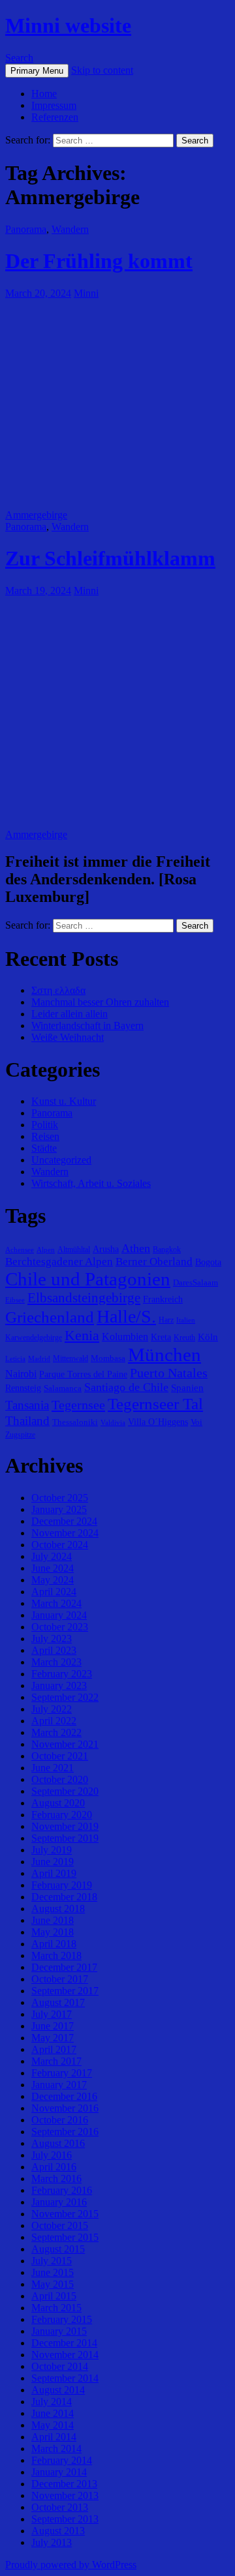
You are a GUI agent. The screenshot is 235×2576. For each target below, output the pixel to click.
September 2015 (65, 2237)
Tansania (27, 1405)
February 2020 (62, 1815)
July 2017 (52, 2014)
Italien (186, 1320)
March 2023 (56, 1662)
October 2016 (60, 2120)
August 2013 (58, 2531)
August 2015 (58, 2249)
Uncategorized (61, 1160)
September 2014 (65, 2378)
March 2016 (56, 2179)
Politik (45, 1125)
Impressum (54, 105)
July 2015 (52, 2261)
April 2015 (54, 2296)
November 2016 (65, 2108)
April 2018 (54, 1944)
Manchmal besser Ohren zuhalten (100, 1002)
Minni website (68, 25)
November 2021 (65, 1744)
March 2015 (56, 2308)
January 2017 (59, 2085)
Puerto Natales (169, 1373)
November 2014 (65, 2355)
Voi (196, 1422)
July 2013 (52, 2542)
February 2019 (62, 1885)
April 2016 (54, 2167)
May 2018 (53, 1932)
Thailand (27, 1421)
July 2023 (52, 1639)
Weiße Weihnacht (68, 1037)
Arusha (106, 1249)
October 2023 (60, 1627)
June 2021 (53, 1768)
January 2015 (59, 2331)
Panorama (26, 229)
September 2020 (65, 1791)
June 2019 (53, 1862)
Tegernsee (78, 1405)
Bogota (208, 1262)
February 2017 (62, 2073)
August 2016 (58, 2143)
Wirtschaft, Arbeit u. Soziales (91, 1183)
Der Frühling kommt (99, 261)
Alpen (46, 1250)
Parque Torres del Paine (83, 1374)
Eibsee (15, 1300)
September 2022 (65, 1697)
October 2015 (60, 2225)
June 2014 (53, 2413)
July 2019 (52, 1850)
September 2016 (65, 2132)
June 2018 (53, 1920)
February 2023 (62, 1674)
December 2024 (64, 1521)
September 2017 (65, 1991)
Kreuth (184, 1338)
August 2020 (58, 1803)
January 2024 (59, 1615)
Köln (208, 1337)
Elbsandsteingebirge (84, 1298)
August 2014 (58, 2390)
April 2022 (54, 1721)
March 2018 (56, 1955)
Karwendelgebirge (34, 1338)
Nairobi (21, 1374)
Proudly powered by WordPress (71, 2565)
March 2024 (56, 1603)
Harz (166, 1320)
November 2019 (65, 1826)
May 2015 (53, 2284)
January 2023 (59, 1685)
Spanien (187, 1387)
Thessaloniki (75, 1422)
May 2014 (53, 2425)
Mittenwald (70, 1358)
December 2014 (64, 2343)
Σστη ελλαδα (58, 990)
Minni (86, 293)
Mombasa (108, 1358)
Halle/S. (126, 1316)
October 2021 (60, 1756)
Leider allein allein (70, 1014)
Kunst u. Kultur (64, 1101)
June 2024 (53, 1568)
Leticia (15, 1359)
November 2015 (65, 2214)
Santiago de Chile (126, 1387)
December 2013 (64, 2484)
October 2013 (60, 2507)
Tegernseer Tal (155, 1404)
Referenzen (55, 117)
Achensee (20, 1250)
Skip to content (102, 70)
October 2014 (60, 2366)
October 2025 (60, 1498)
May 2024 (53, 1580)
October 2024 (60, 1545)
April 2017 (54, 2049)
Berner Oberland (154, 1262)
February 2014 (62, 2460)
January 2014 (59, 2472)
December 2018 (64, 1897)
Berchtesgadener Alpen (59, 1262)
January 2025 (59, 1509)
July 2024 (52, 1556)
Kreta (161, 1337)
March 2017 (56, 2061)
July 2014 (52, 2402)
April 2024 (54, 1592)
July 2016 (52, 2155)
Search (19, 58)
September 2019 (65, 1838)
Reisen (45, 1136)
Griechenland (50, 1317)
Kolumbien (125, 1337)
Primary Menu (37, 71)
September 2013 (65, 2519)
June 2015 (53, 2272)
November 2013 (65, 2495)
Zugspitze (20, 1435)
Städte (44, 1148)
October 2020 (60, 1779)
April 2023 (54, 1650)
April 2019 (54, 1873)
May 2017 (53, 2038)
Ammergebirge (36, 515)
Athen (136, 1248)
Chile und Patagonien (88, 1279)
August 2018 (58, 1909)
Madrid (39, 1359)
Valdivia (113, 1423)
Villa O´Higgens (158, 1422)
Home (44, 94)
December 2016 (64, 2096)
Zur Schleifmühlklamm (110, 558)
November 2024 (65, 1533)
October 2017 (60, 1979)
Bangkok (167, 1250)
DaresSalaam (196, 1282)
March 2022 (56, 1732)
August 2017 (58, 2002)
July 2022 (52, 1709)
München (164, 1355)
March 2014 (56, 2449)
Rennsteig (23, 1388)
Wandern (70, 229)
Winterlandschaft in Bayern (87, 1026)
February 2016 (62, 2190)
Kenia (82, 1335)
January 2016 (59, 2202)
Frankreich (163, 1299)
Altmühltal (74, 1250)
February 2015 (62, 2319)
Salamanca (63, 1388)
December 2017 (64, 1967)
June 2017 (53, 2026)
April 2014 (54, 2437)
